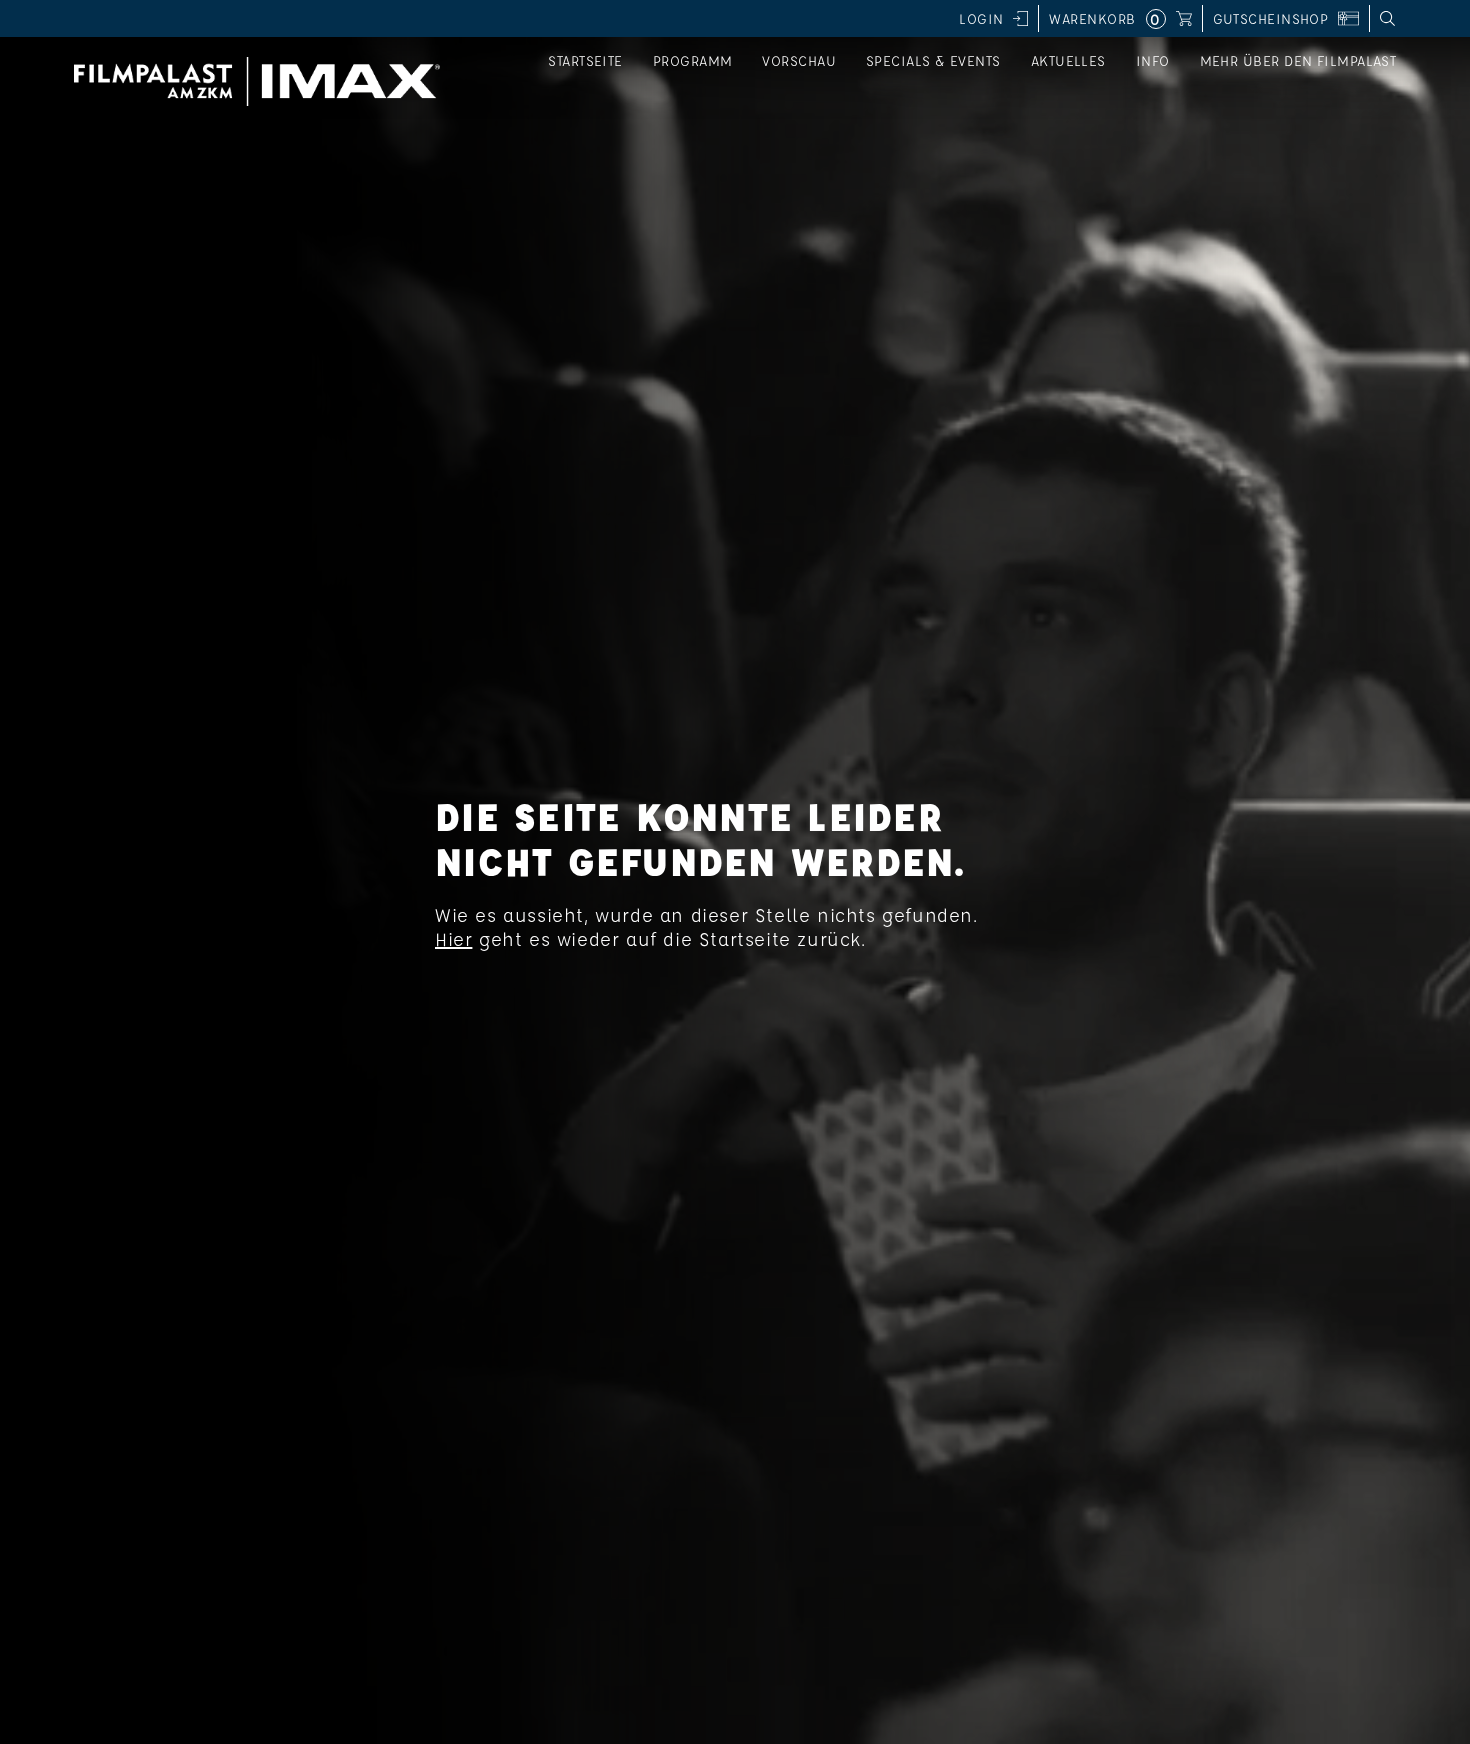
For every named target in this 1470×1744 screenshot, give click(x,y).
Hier (453, 939)
